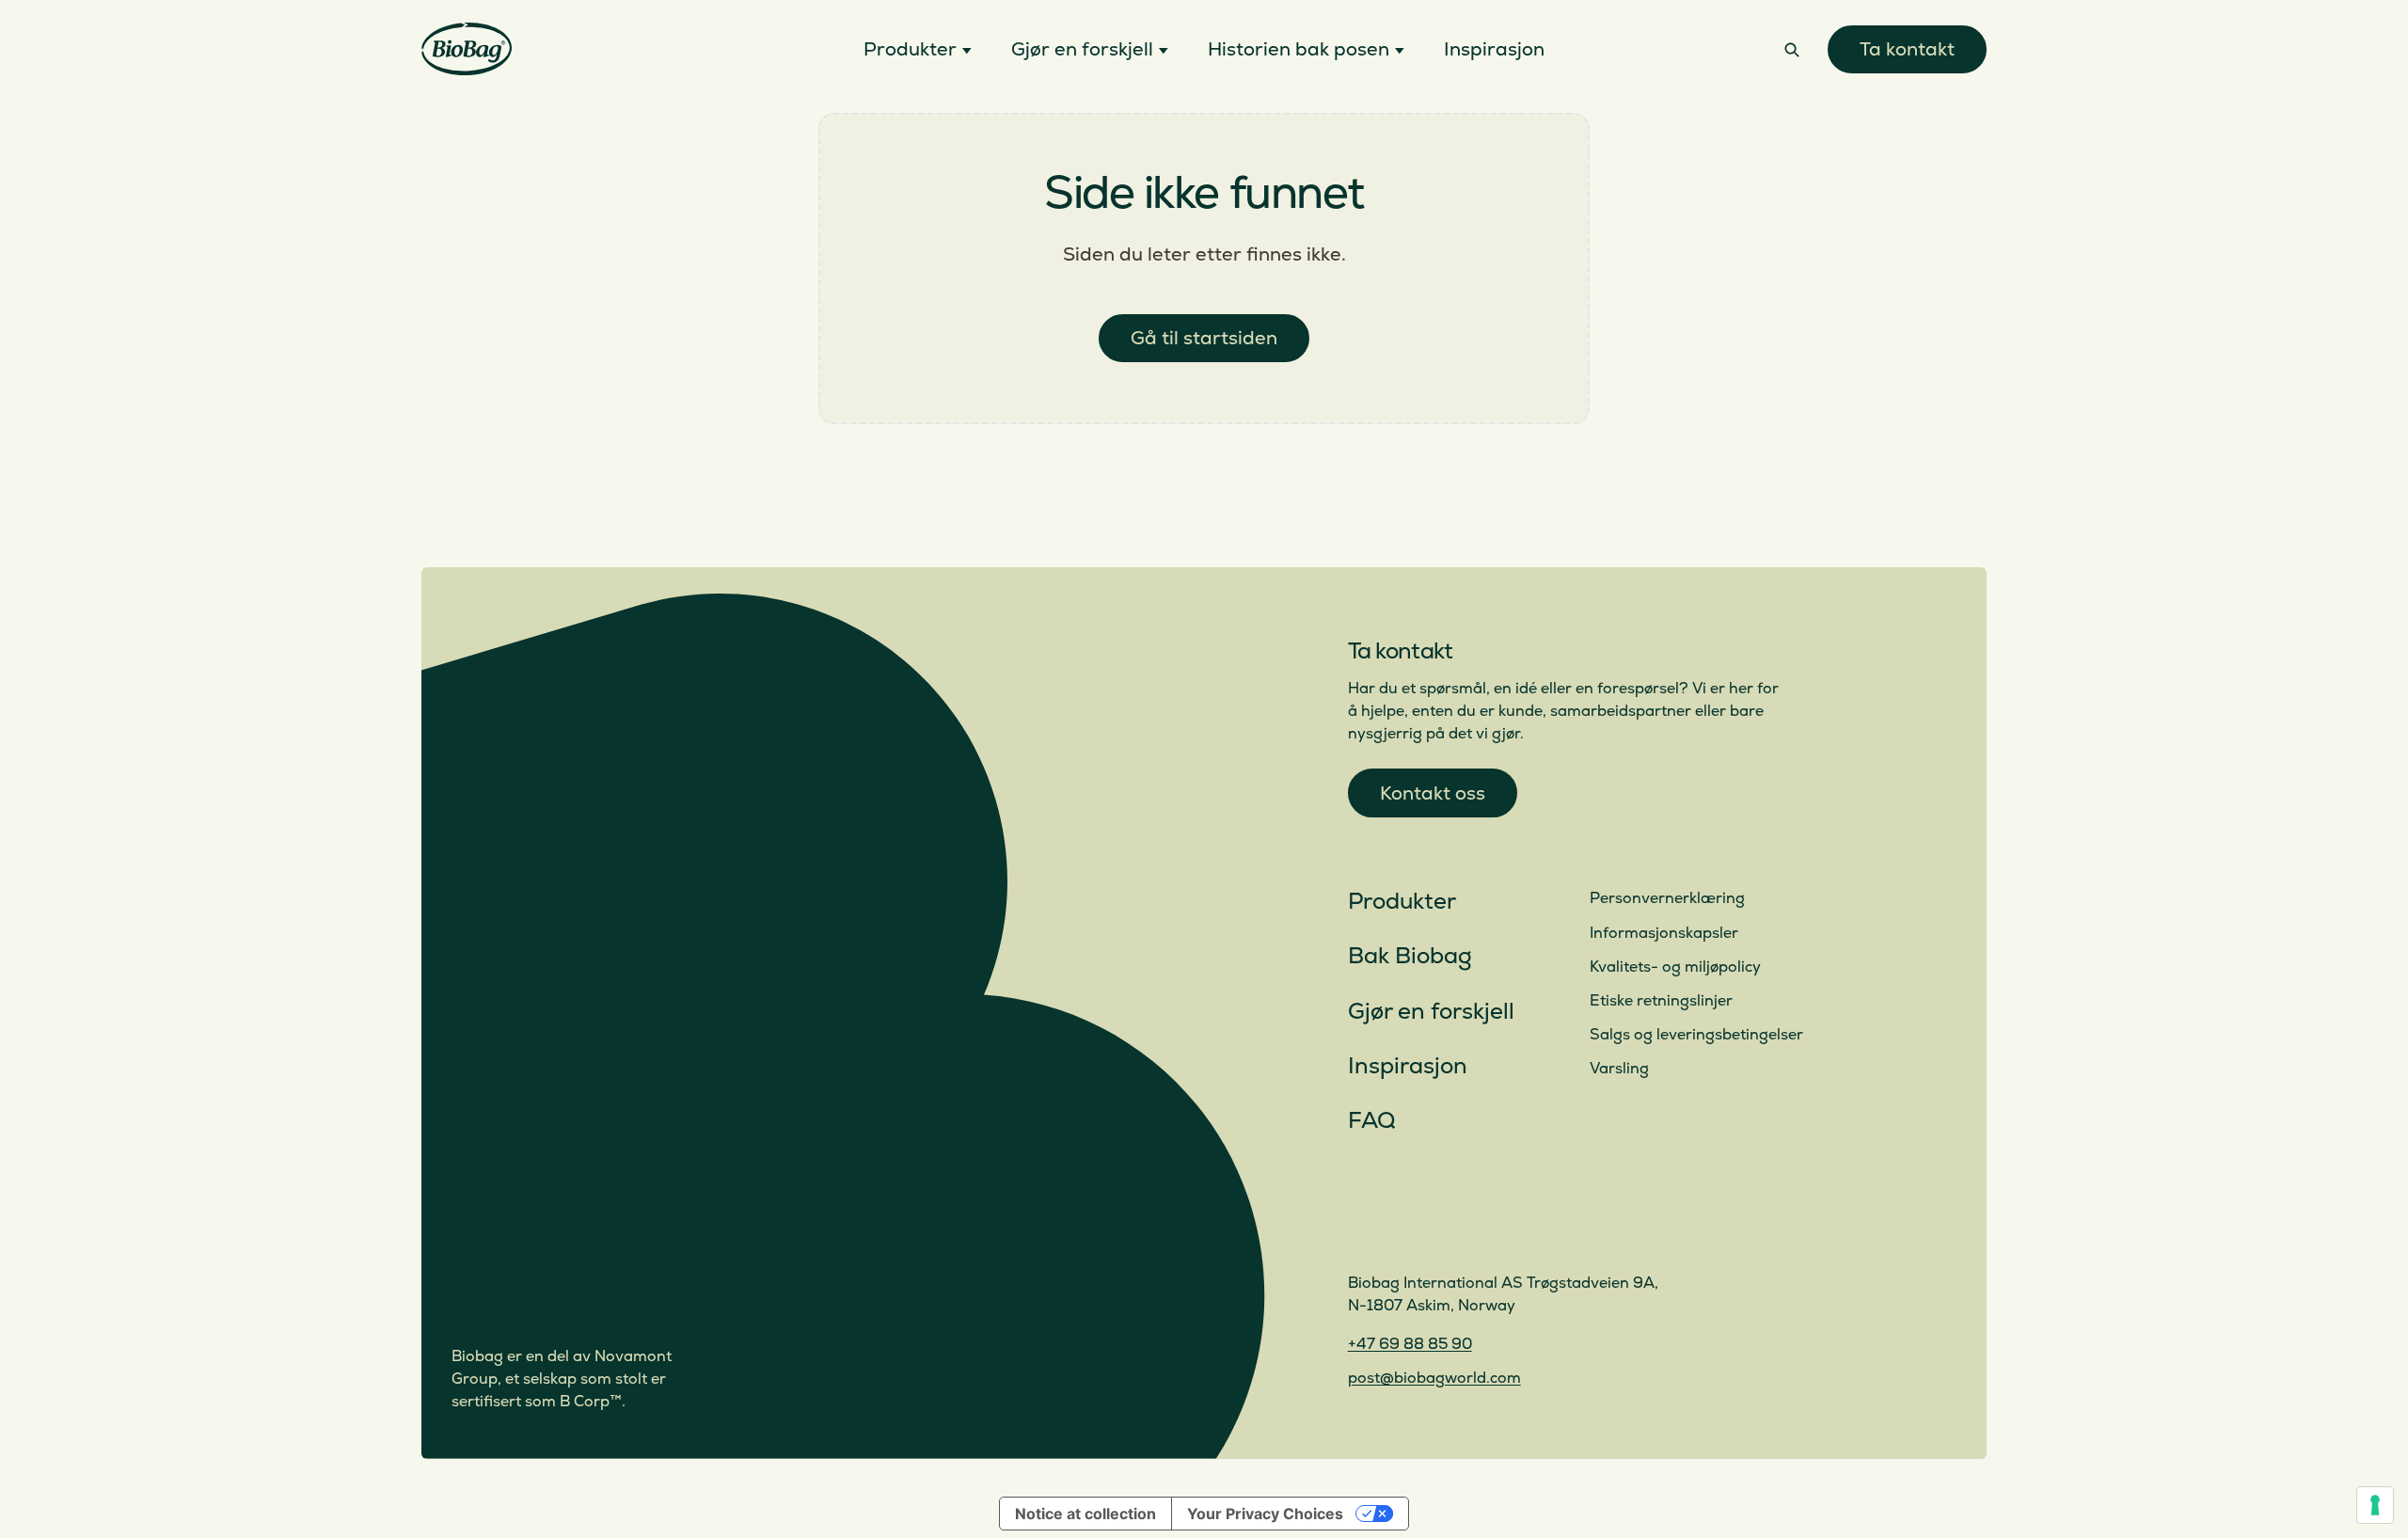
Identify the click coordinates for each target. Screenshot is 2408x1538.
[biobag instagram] (1363, 1231)
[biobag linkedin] (1408, 1231)
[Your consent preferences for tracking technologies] (2375, 1505)
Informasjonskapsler (1664, 933)
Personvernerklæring (1667, 898)
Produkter (1402, 902)
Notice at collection (1085, 1514)
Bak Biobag (1410, 956)
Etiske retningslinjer (1661, 1001)
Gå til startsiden (1204, 338)
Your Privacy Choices (1265, 1514)
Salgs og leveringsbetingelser (1696, 1035)
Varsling (1619, 1069)
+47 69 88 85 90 (1410, 1344)
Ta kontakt (1907, 49)
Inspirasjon (1408, 1066)
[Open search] (1792, 49)
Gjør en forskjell (1431, 1012)
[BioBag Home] (467, 49)
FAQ (1371, 1121)
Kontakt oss (1433, 793)
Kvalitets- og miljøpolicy (1675, 967)
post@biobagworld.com (1434, 1378)
